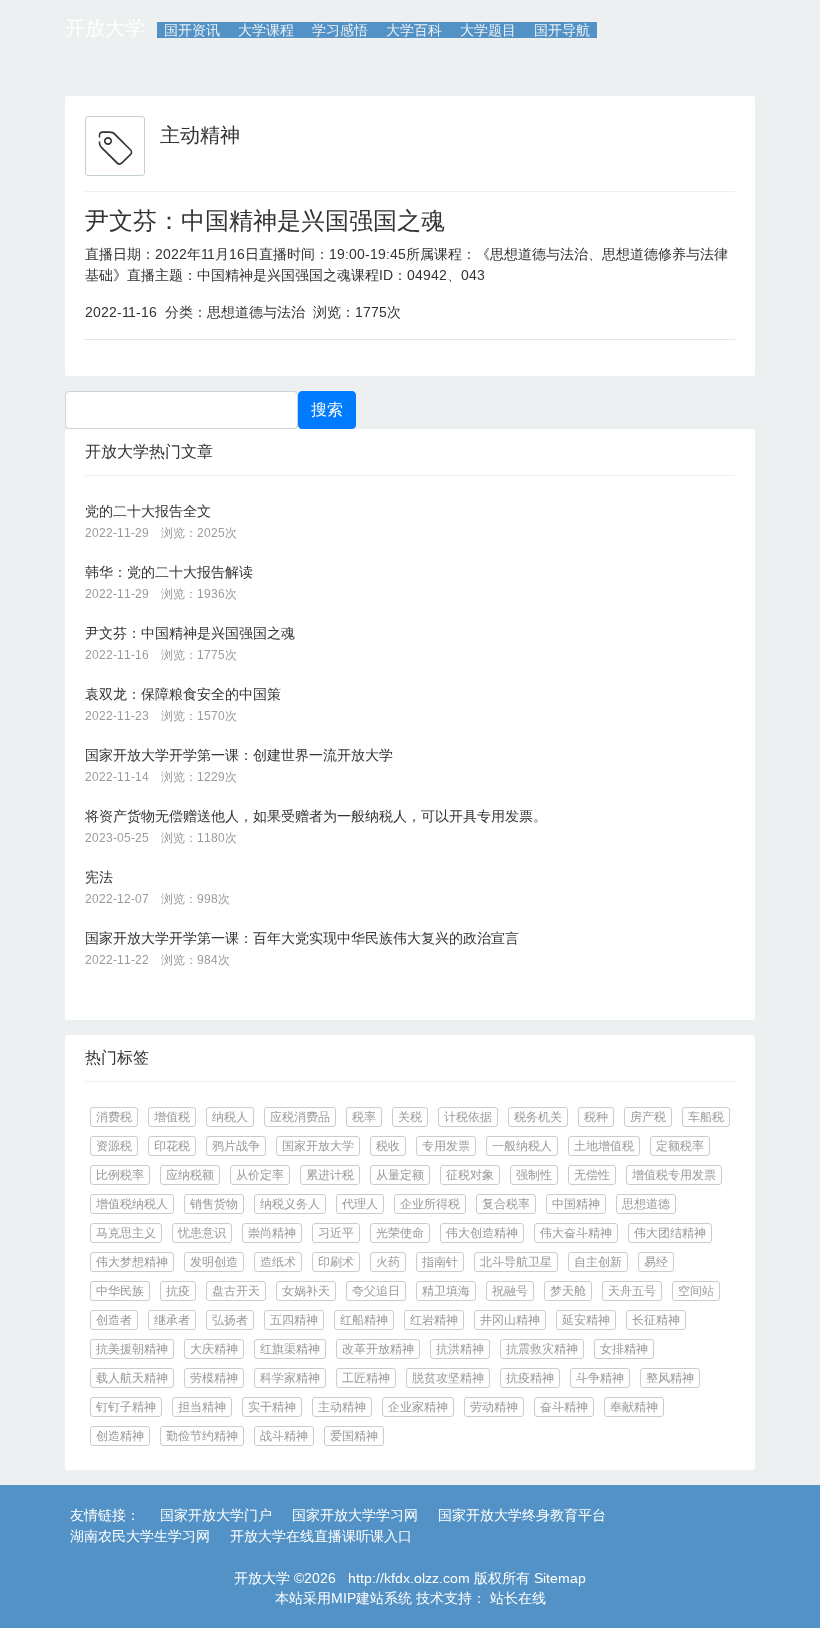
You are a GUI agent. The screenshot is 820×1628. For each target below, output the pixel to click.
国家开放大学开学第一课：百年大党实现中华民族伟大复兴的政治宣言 (302, 938)
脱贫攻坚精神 (448, 1378)
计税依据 (468, 1117)
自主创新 (598, 1262)
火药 (388, 1262)
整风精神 (670, 1378)
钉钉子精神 (126, 1407)
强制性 (534, 1175)
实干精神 (272, 1407)
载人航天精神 (132, 1378)
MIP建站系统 (371, 1598)
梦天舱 (568, 1291)
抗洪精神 (460, 1349)
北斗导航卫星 (516, 1262)
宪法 (99, 877)
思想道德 (646, 1204)
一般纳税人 (522, 1146)
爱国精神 (354, 1436)
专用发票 (446, 1146)
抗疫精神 (530, 1378)
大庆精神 (214, 1349)
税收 (388, 1146)
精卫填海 (446, 1291)
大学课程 (266, 30)
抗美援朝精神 (132, 1349)
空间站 (696, 1291)
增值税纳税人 (132, 1204)
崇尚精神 (272, 1233)
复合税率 (506, 1204)
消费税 (114, 1117)
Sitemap (560, 1578)
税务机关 (538, 1117)
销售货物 (214, 1204)
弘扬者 (230, 1320)
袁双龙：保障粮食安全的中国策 (183, 694)
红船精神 (364, 1320)
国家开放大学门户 (216, 1515)
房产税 (648, 1117)
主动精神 (342, 1407)
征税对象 (470, 1175)
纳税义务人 (290, 1204)
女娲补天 (306, 1291)
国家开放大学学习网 (355, 1515)
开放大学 (105, 28)
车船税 (706, 1117)
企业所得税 (430, 1204)
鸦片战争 (236, 1146)
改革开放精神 (378, 1349)
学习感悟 (340, 30)
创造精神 (120, 1436)
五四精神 (294, 1320)
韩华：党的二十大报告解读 (169, 572)
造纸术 (278, 1262)
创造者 (114, 1320)
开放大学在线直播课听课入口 (321, 1536)
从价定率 (260, 1175)
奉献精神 (634, 1407)
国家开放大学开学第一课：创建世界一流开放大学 (239, 755)
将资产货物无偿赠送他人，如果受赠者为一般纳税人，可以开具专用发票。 (316, 816)
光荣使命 (400, 1233)
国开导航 (562, 30)
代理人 (360, 1204)
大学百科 (414, 30)
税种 (596, 1117)
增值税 (172, 1117)
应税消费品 (300, 1117)
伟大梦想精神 (132, 1262)
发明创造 (214, 1262)
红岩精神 (434, 1320)
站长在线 (516, 1598)
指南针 (440, 1262)
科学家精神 (290, 1378)
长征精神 (656, 1320)
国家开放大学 (318, 1146)
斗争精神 (600, 1378)
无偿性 (592, 1175)
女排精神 (624, 1349)
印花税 (172, 1146)
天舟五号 (632, 1291)
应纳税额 (190, 1175)
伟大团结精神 (670, 1233)
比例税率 (120, 1175)
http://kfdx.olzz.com (409, 1578)
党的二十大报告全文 (148, 511)
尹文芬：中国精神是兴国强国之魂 (265, 220)
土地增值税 (604, 1146)
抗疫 (178, 1291)
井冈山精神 (510, 1320)
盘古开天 (236, 1291)
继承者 (172, 1320)
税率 (364, 1117)
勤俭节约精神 (202, 1436)
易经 (656, 1262)
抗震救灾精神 (542, 1349)
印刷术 (336, 1262)
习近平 (336, 1233)
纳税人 (230, 1117)
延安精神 (586, 1320)
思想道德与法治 (256, 312)
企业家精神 (418, 1407)
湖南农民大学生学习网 (140, 1536)
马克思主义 (126, 1233)
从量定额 (400, 1175)
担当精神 (202, 1407)
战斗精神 (284, 1436)
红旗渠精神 (290, 1349)
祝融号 (510, 1291)
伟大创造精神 (482, 1233)
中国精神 (576, 1204)
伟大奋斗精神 (576, 1233)
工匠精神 (366, 1378)
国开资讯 (192, 30)
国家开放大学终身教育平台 (522, 1515)
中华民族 (120, 1291)
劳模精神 (214, 1378)
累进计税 (330, 1175)
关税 (410, 1117)
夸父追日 (376, 1291)
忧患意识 (202, 1233)
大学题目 (488, 30)
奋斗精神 (564, 1407)
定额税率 (680, 1146)
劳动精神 (494, 1407)
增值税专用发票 (674, 1175)
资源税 (114, 1146)
